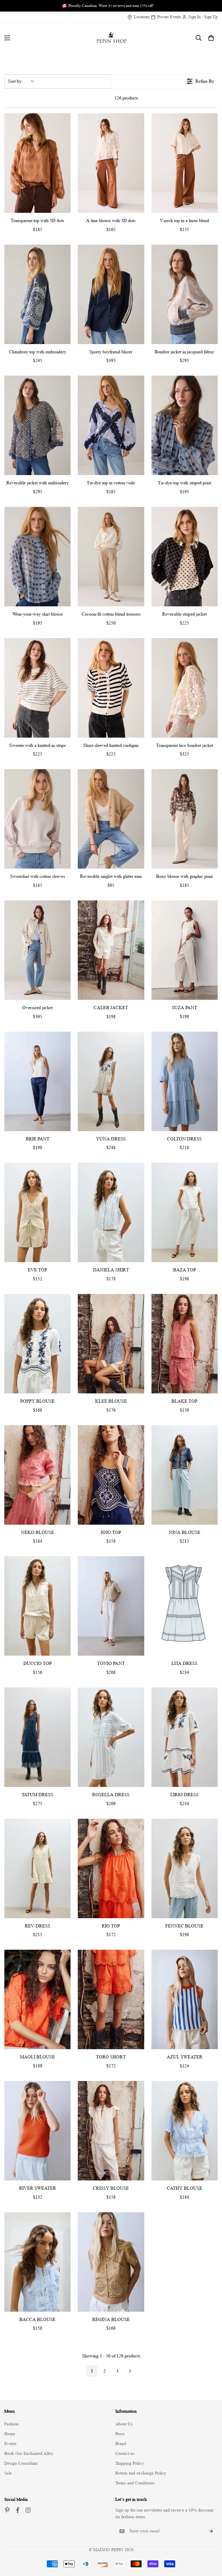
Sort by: (15, 81)
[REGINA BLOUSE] (111, 2262)
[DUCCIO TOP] (37, 1606)
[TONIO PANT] (111, 1606)
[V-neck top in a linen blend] (185, 163)
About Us (124, 2424)
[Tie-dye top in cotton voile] (111, 425)
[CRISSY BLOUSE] (111, 2131)
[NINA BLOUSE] (185, 1475)
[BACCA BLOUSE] (37, 2262)
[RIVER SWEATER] (37, 2131)
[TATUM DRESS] (37, 1737)
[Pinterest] (7, 2510)
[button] (211, 38)
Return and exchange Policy (141, 2473)
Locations (142, 17)
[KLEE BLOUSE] (111, 1344)
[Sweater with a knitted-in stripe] (37, 688)
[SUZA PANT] (185, 950)
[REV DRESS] (37, 1868)
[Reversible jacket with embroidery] (37, 425)
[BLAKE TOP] (185, 1344)
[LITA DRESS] (185, 1606)
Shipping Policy (130, 2463)
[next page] (130, 2371)
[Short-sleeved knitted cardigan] (111, 688)
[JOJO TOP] (111, 1475)
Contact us (125, 2454)
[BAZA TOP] (185, 1212)
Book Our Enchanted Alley (29, 2454)
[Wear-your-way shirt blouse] (37, 557)
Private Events (169, 17)
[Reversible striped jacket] (185, 557)
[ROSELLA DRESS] (111, 1737)
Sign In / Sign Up (203, 17)
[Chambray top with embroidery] (37, 294)
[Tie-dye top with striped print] (185, 425)
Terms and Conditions (135, 2483)
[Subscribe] (211, 2531)
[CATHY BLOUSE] (185, 2131)
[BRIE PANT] (37, 1081)
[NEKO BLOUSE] (37, 1475)
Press (120, 2434)
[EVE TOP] (37, 1212)
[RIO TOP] (111, 1868)
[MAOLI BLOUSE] (37, 1999)
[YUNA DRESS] (111, 1081)
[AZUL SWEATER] (185, 1999)
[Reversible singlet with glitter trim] (111, 819)
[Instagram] (28, 2510)
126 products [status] (126, 98)
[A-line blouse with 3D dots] (111, 163)
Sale (8, 2473)
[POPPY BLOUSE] (37, 1344)
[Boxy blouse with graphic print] (185, 819)
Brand (121, 2444)
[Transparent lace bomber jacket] (185, 688)
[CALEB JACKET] (111, 950)
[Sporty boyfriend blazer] (111, 294)
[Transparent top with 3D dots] (37, 163)
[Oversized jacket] (37, 950)
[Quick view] (65, 207)
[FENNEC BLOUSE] (185, 1868)
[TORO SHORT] (111, 1999)
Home (10, 2434)
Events (10, 2444)
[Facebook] (18, 2510)
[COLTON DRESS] (185, 1081)
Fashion (11, 2424)
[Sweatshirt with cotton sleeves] (37, 819)
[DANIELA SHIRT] (111, 1212)
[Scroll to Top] (211, 2544)
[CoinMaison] (111, 38)
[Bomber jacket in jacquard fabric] (185, 294)
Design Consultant (21, 2463)
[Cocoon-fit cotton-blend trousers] (111, 557)
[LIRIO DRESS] (185, 1737)
